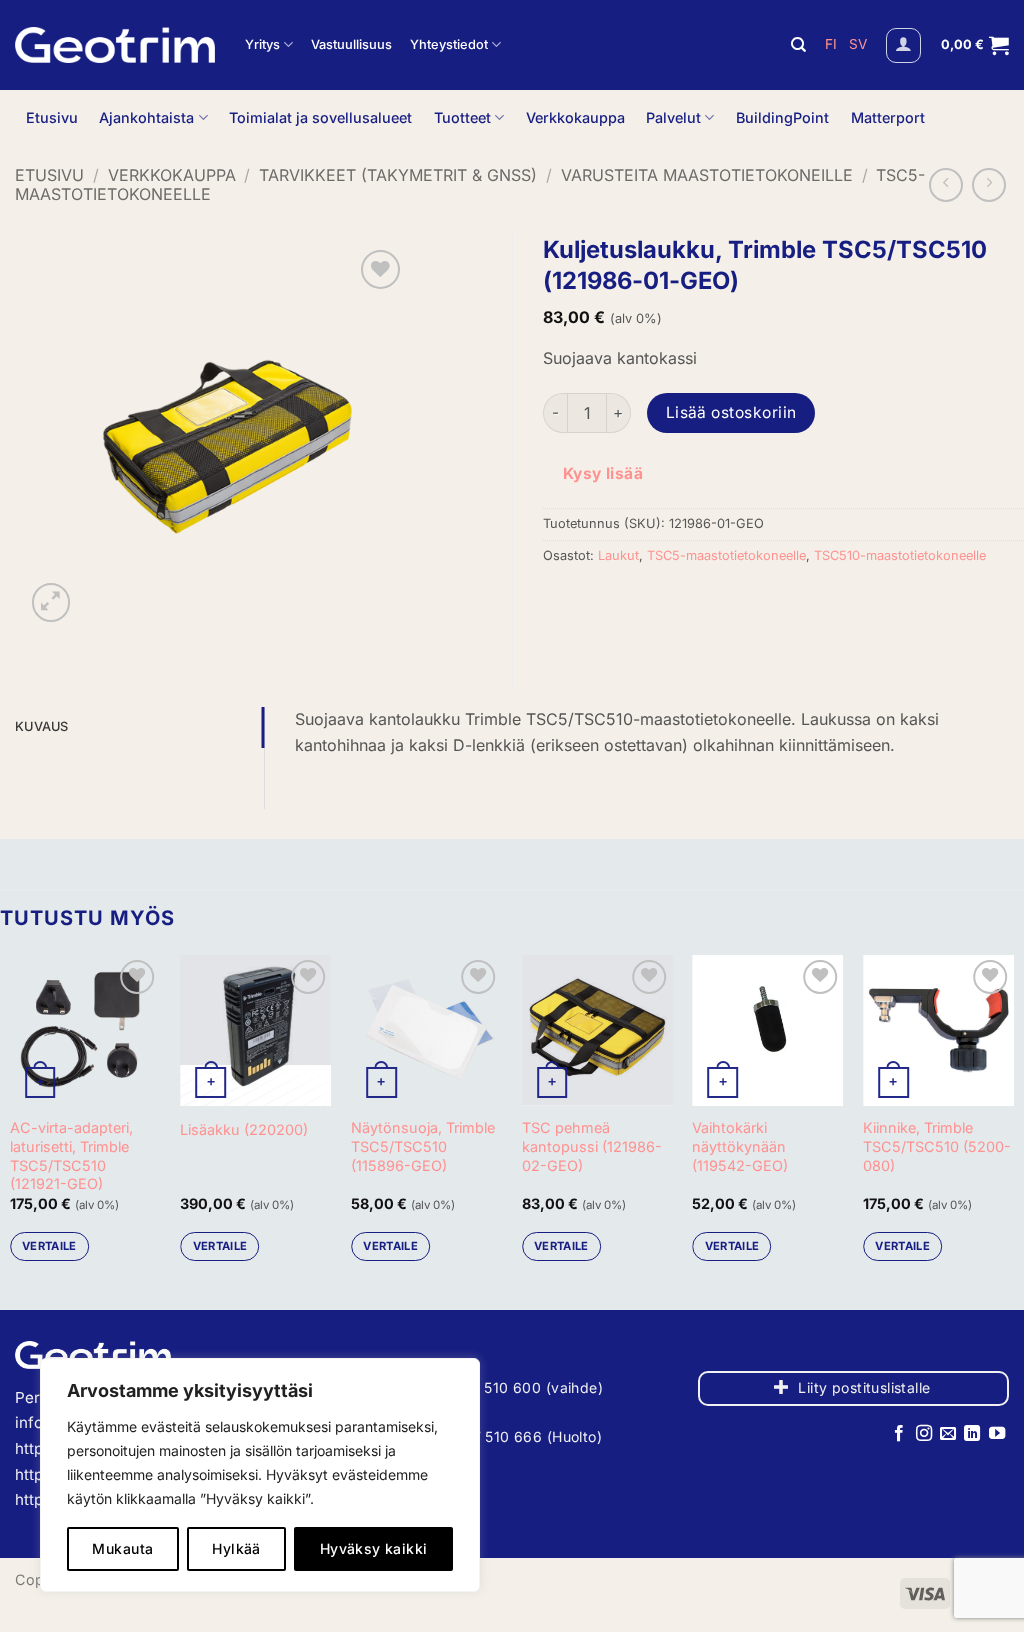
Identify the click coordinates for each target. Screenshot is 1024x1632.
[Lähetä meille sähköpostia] (948, 1434)
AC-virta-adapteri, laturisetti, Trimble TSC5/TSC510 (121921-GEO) (71, 1155)
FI (833, 44)
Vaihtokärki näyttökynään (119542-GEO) (740, 1146)
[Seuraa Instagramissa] (923, 1434)
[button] (903, 45)
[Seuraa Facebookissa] (899, 1434)
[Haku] (798, 45)
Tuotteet (462, 117)
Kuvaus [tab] (42, 726)
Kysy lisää (603, 473)
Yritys (262, 44)
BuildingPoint (782, 117)
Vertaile (49, 1246)
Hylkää (236, 1548)
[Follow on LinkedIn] (972, 1434)
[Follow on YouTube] (997, 1434)
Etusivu (52, 117)
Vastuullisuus (351, 44)
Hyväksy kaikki (374, 1548)
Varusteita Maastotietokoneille (707, 175)
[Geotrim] (115, 45)
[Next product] (946, 185)
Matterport (888, 117)
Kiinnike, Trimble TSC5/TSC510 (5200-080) (937, 1146)
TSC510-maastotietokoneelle (900, 555)
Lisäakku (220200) (244, 1129)
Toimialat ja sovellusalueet (320, 117)
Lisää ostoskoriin (731, 412)
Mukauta (122, 1548)
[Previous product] (989, 185)
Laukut (618, 555)
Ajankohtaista (146, 117)
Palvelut (673, 117)
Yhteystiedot (449, 44)
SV (858, 44)
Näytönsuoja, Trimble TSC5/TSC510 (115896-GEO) (423, 1146)
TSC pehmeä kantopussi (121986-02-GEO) (592, 1146)
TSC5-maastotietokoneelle (726, 555)
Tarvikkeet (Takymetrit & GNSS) (398, 175)
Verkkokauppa (575, 117)
